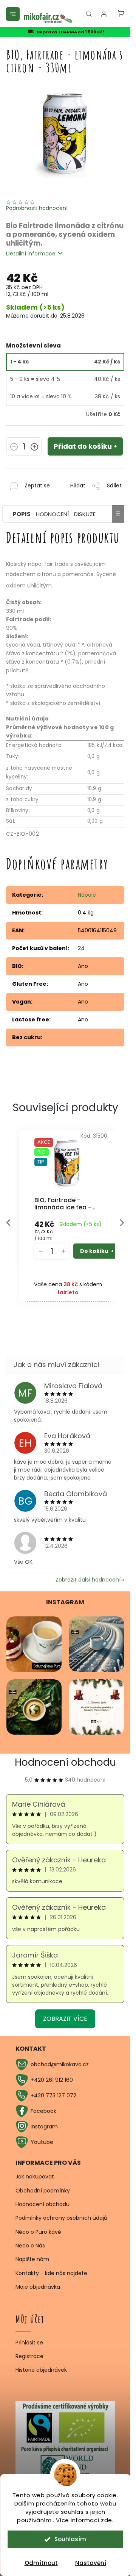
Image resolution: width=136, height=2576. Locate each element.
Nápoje (87, 895)
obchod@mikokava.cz (60, 2064)
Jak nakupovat (35, 2177)
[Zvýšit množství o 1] (34, 448)
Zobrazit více (65, 2019)
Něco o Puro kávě (38, 2232)
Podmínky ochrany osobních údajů (61, 2218)
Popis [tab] (22, 514)
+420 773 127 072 (53, 2095)
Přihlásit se (29, 2343)
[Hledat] (89, 14)
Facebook (43, 2111)
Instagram (44, 2127)
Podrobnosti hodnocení (37, 208)
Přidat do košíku (83, 446)
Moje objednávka (38, 2287)
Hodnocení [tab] (52, 514)
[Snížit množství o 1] (14, 448)
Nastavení (91, 2563)
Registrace (29, 2356)
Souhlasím (70, 2539)
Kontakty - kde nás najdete (51, 2273)
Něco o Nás (30, 2246)
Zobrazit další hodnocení (88, 1580)
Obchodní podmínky (43, 2191)
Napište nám (32, 2259)
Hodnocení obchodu (65, 1762)
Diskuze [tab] (85, 514)
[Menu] (13, 14)
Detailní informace (31, 254)
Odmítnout (41, 2563)
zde (107, 2520)
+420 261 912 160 (52, 2080)
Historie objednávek (41, 2370)
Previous (8, 1223)
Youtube (42, 2142)
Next (122, 1223)
